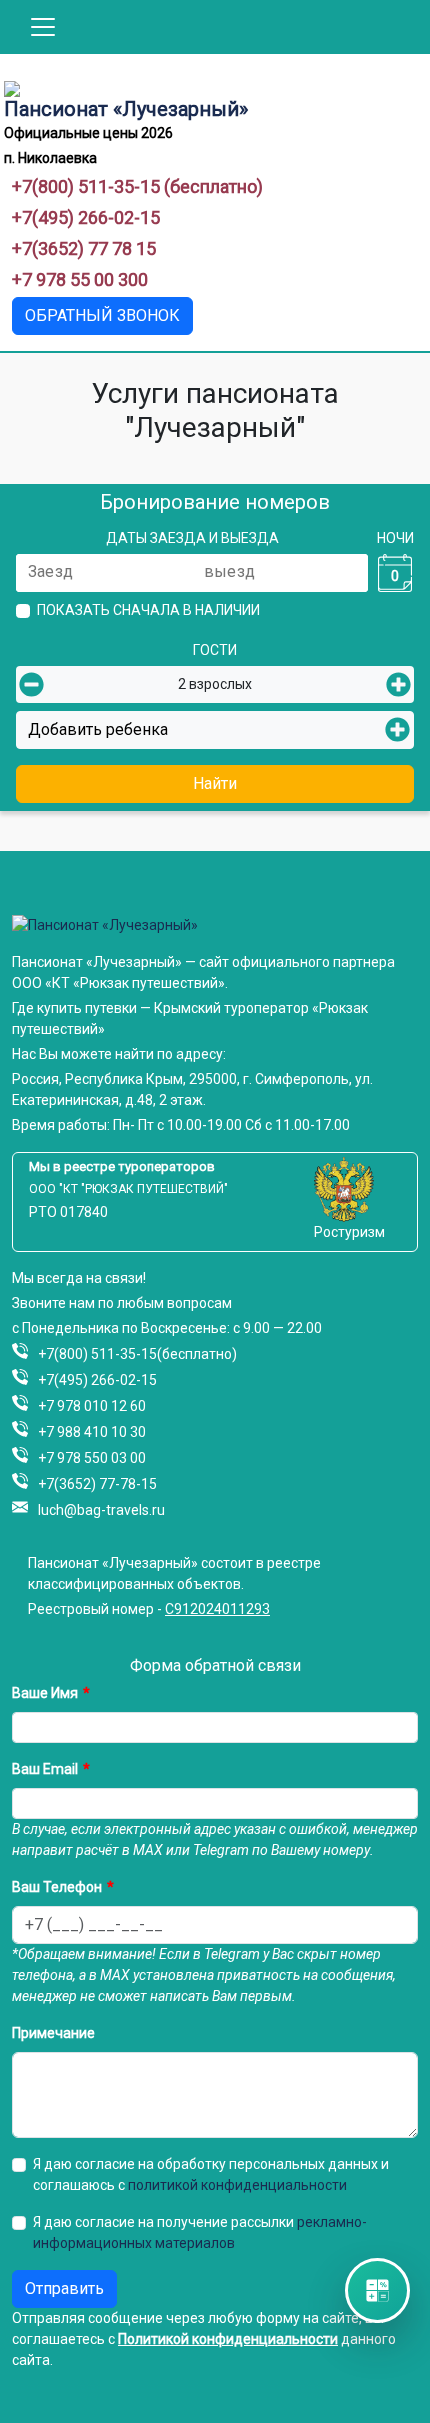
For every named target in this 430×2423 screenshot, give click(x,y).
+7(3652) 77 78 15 (84, 248)
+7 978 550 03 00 (92, 1458)
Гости (215, 650)
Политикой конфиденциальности (228, 2339)
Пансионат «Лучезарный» (126, 109)
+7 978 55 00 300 (80, 279)
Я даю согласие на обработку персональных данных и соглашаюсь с (211, 2174)
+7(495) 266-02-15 (86, 217)
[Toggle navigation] (43, 27)
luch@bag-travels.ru (101, 1510)
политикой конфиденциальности (237, 2185)
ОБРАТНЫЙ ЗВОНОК (102, 315)
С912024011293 (217, 1609)
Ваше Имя (45, 1693)
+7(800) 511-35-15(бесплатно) (137, 1354)
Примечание (53, 2033)
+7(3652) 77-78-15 (97, 1484)
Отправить (64, 2288)
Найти (215, 783)
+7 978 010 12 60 (92, 1406)
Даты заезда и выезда (192, 538)
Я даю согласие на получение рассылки (200, 2232)
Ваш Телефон (57, 1887)
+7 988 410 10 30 (92, 1432)
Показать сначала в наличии (148, 610)
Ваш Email (45, 1769)
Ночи (395, 538)
